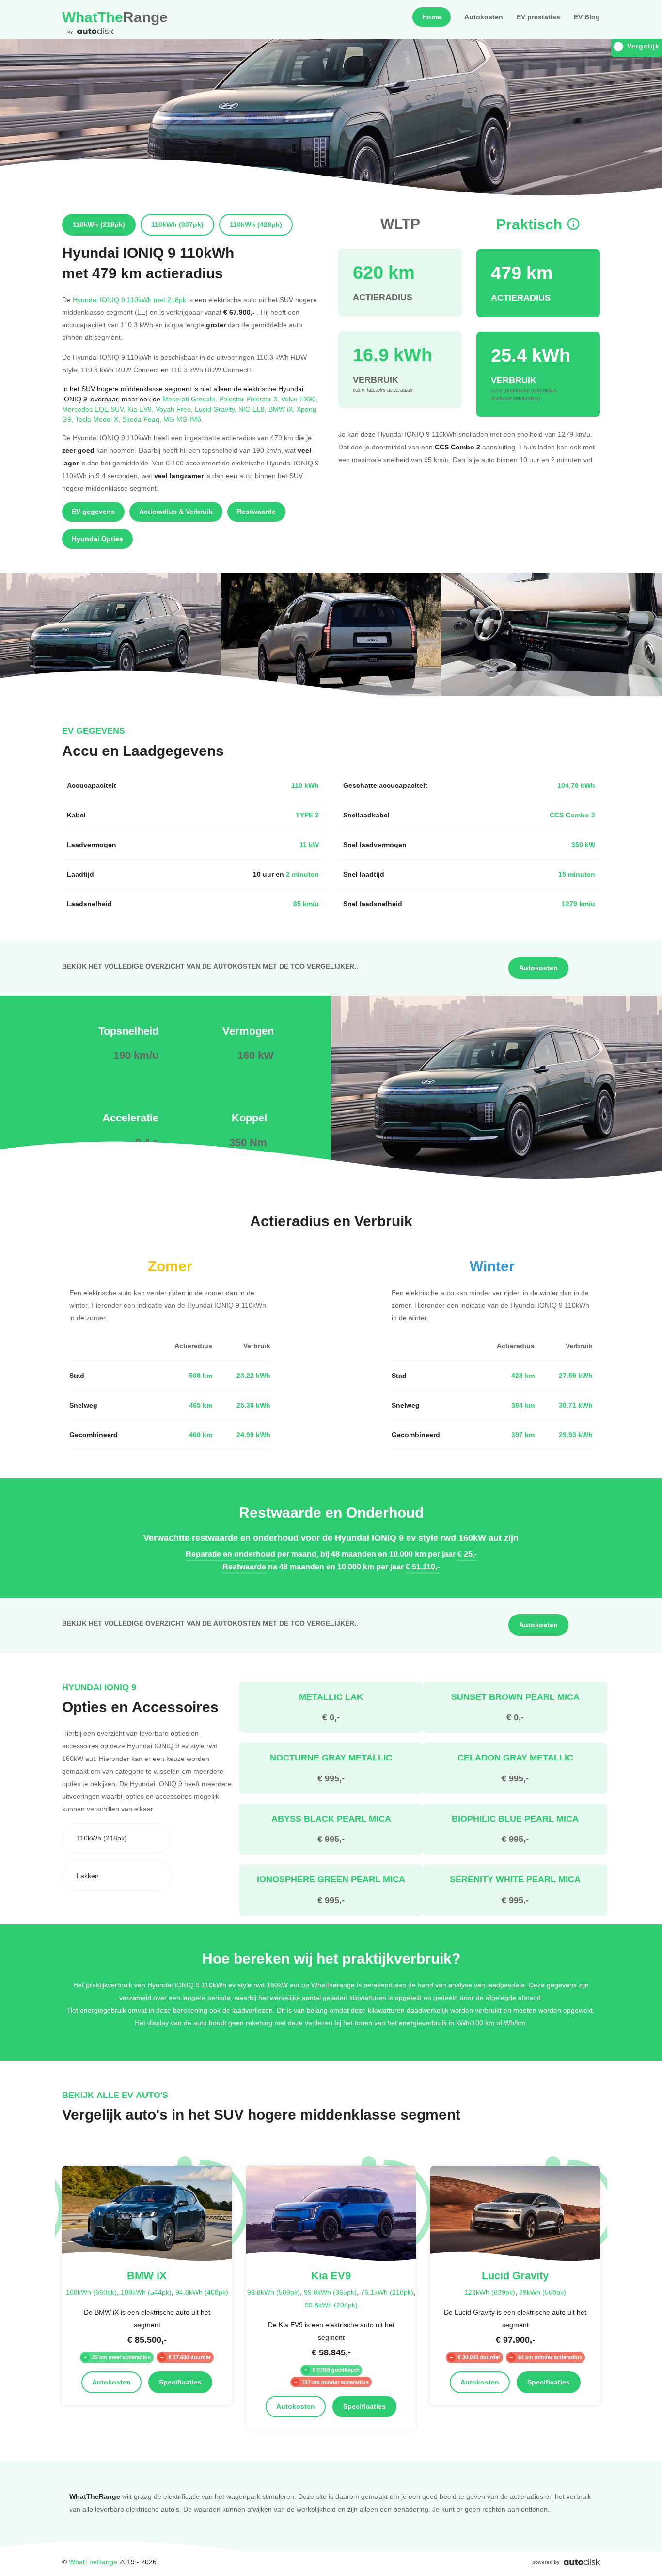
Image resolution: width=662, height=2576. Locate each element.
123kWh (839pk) (490, 2292)
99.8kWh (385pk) (330, 2292)
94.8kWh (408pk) (202, 2292)
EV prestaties (538, 17)
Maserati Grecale (191, 399)
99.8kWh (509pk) (274, 2292)
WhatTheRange (93, 2562)
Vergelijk (643, 46)
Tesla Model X (99, 419)
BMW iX (283, 409)
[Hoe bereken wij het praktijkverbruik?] (573, 224)
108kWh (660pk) (91, 2292)
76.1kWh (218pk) (387, 2292)
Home (432, 17)
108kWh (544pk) (146, 2292)
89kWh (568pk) (543, 2292)
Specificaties (180, 2382)
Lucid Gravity (217, 409)
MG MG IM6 (183, 419)
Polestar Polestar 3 (250, 399)
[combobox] (117, 1838)
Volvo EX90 (299, 399)
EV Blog (587, 17)
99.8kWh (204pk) (331, 2305)
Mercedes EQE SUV (95, 409)
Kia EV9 (142, 409)
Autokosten (484, 17)
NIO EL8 (253, 409)
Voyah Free (175, 409)
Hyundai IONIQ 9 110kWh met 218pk (129, 299)
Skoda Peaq (143, 419)
